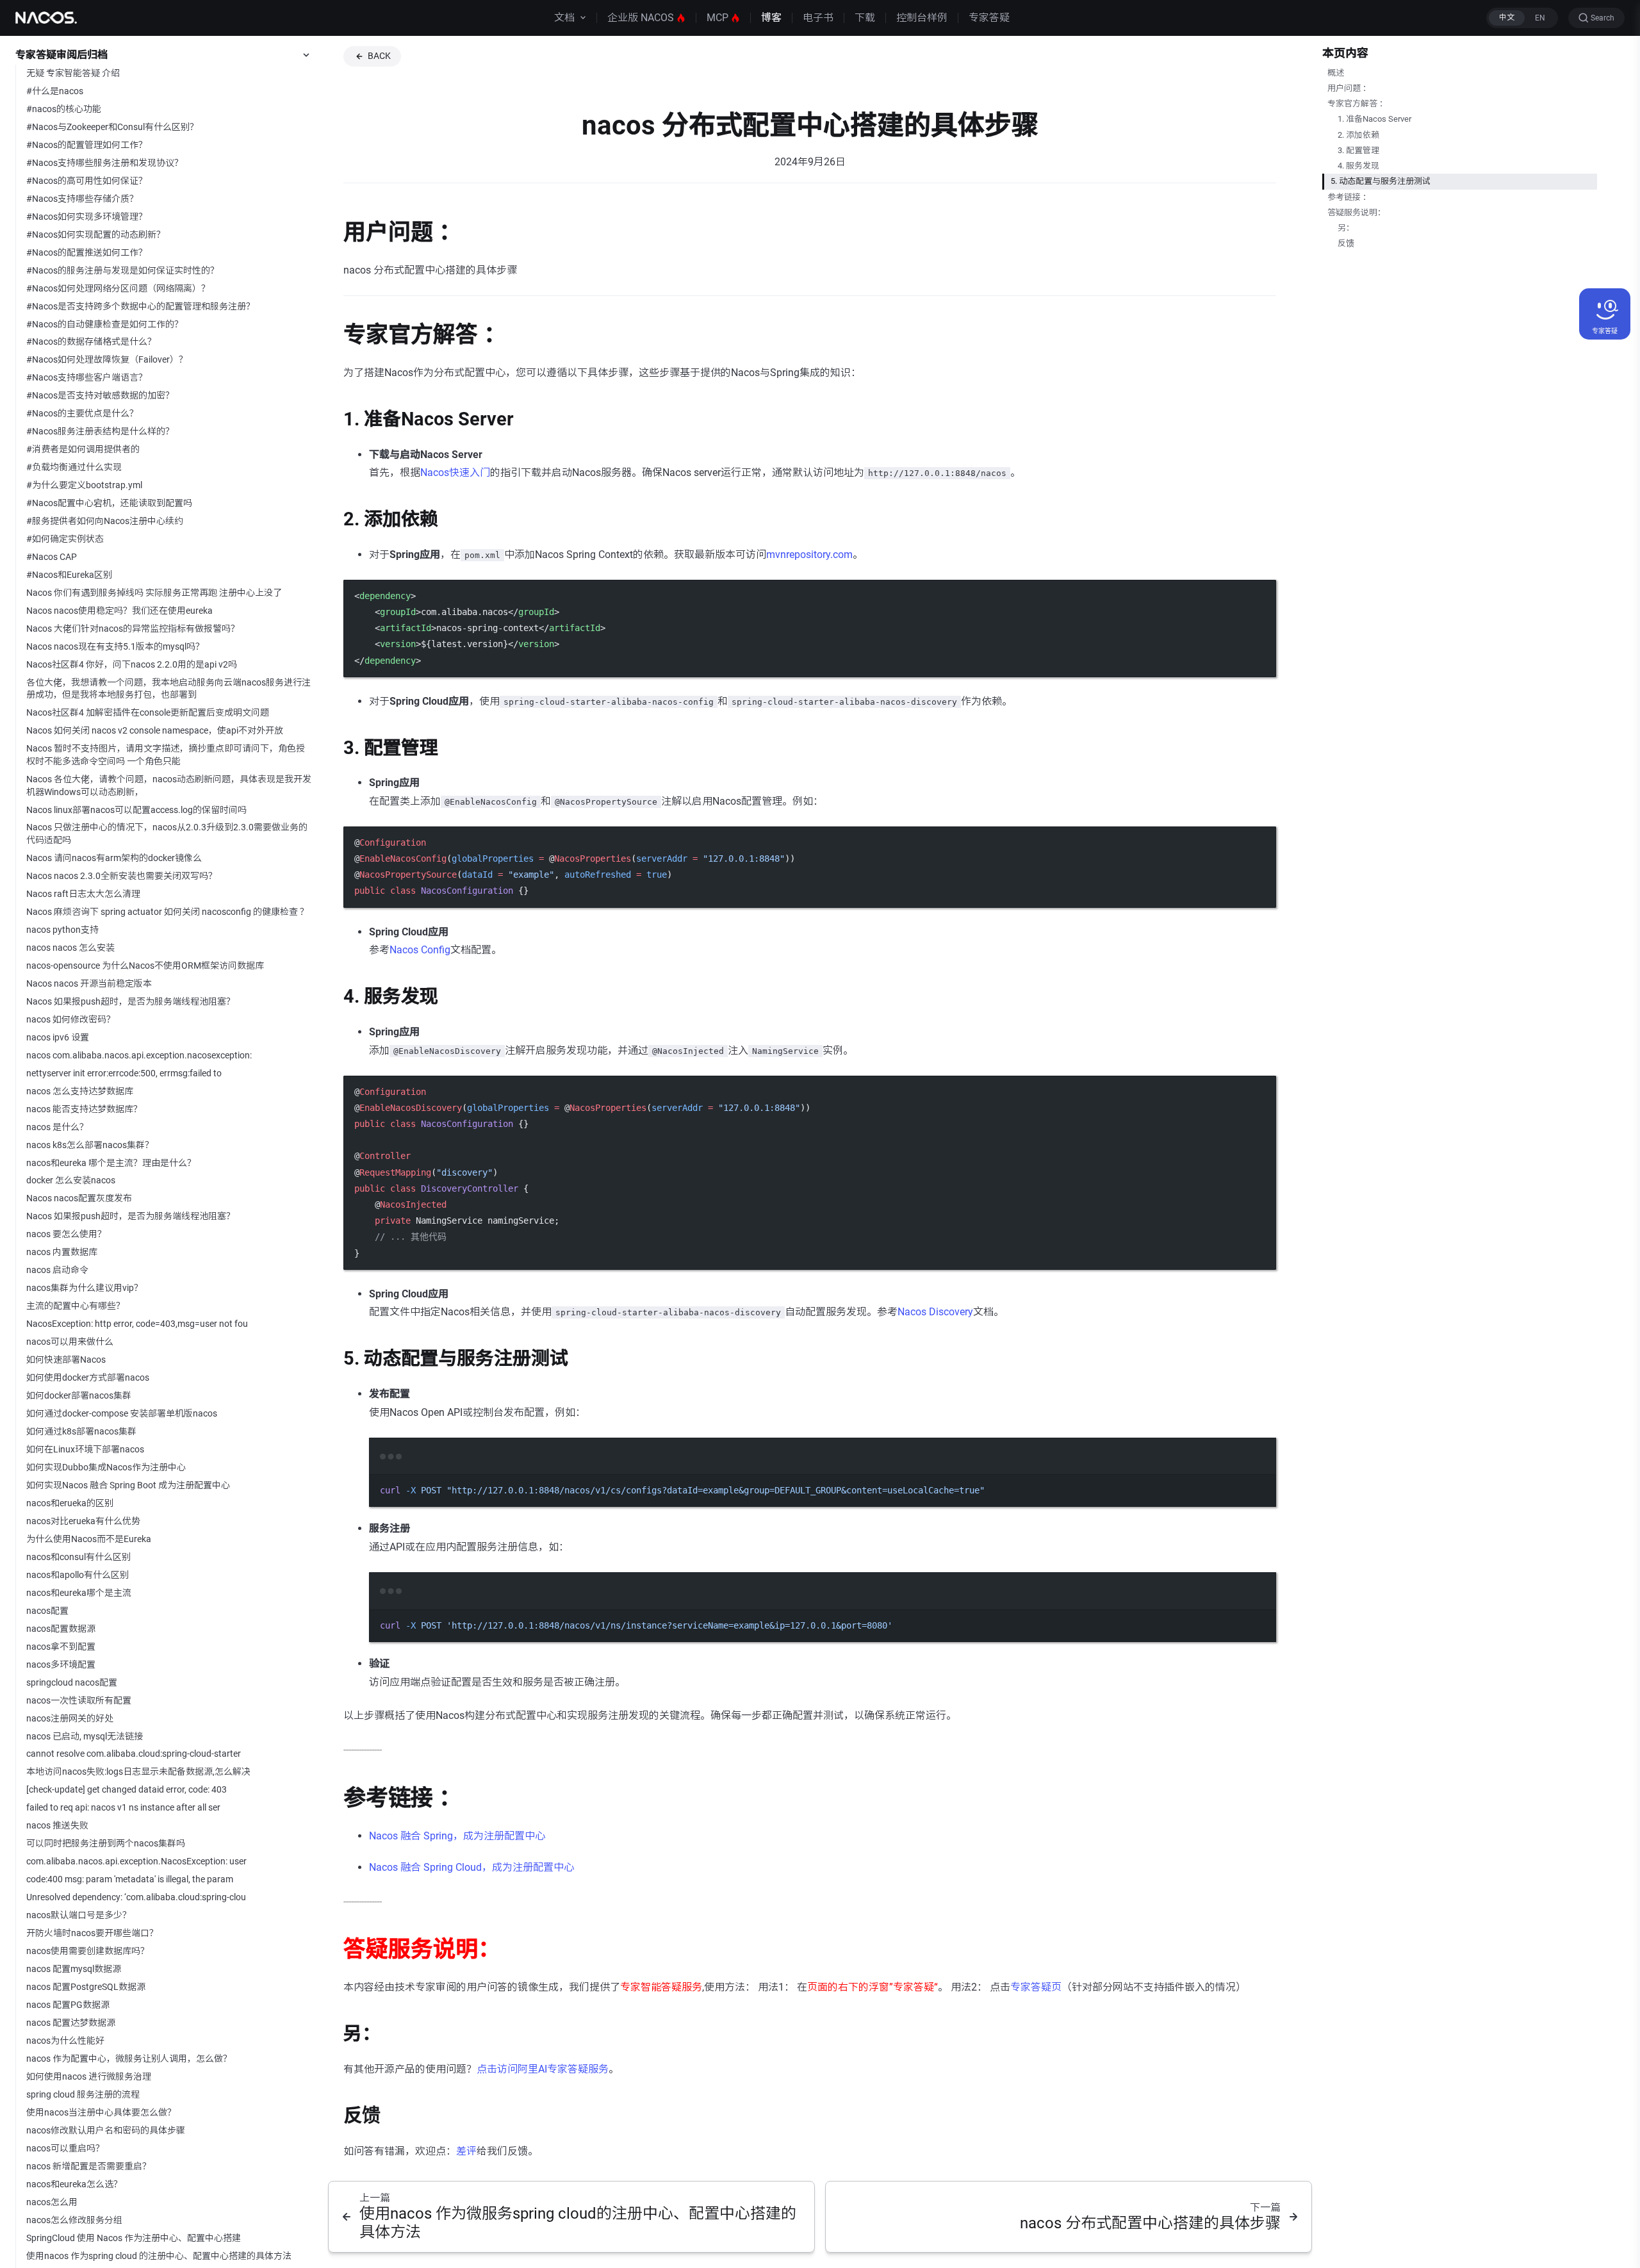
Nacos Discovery (935, 1312)
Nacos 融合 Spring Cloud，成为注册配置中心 (471, 1867)
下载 (865, 18)
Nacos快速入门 (455, 472)
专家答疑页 (1036, 1987)
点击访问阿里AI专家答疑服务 (543, 2069)
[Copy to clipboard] (1260, 595)
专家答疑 (989, 18)
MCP (717, 18)
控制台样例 (922, 18)
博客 (771, 18)
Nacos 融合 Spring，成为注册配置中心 (457, 1836)
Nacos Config (420, 950)
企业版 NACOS (641, 18)
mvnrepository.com (809, 555)
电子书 (818, 18)
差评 (466, 2151)
